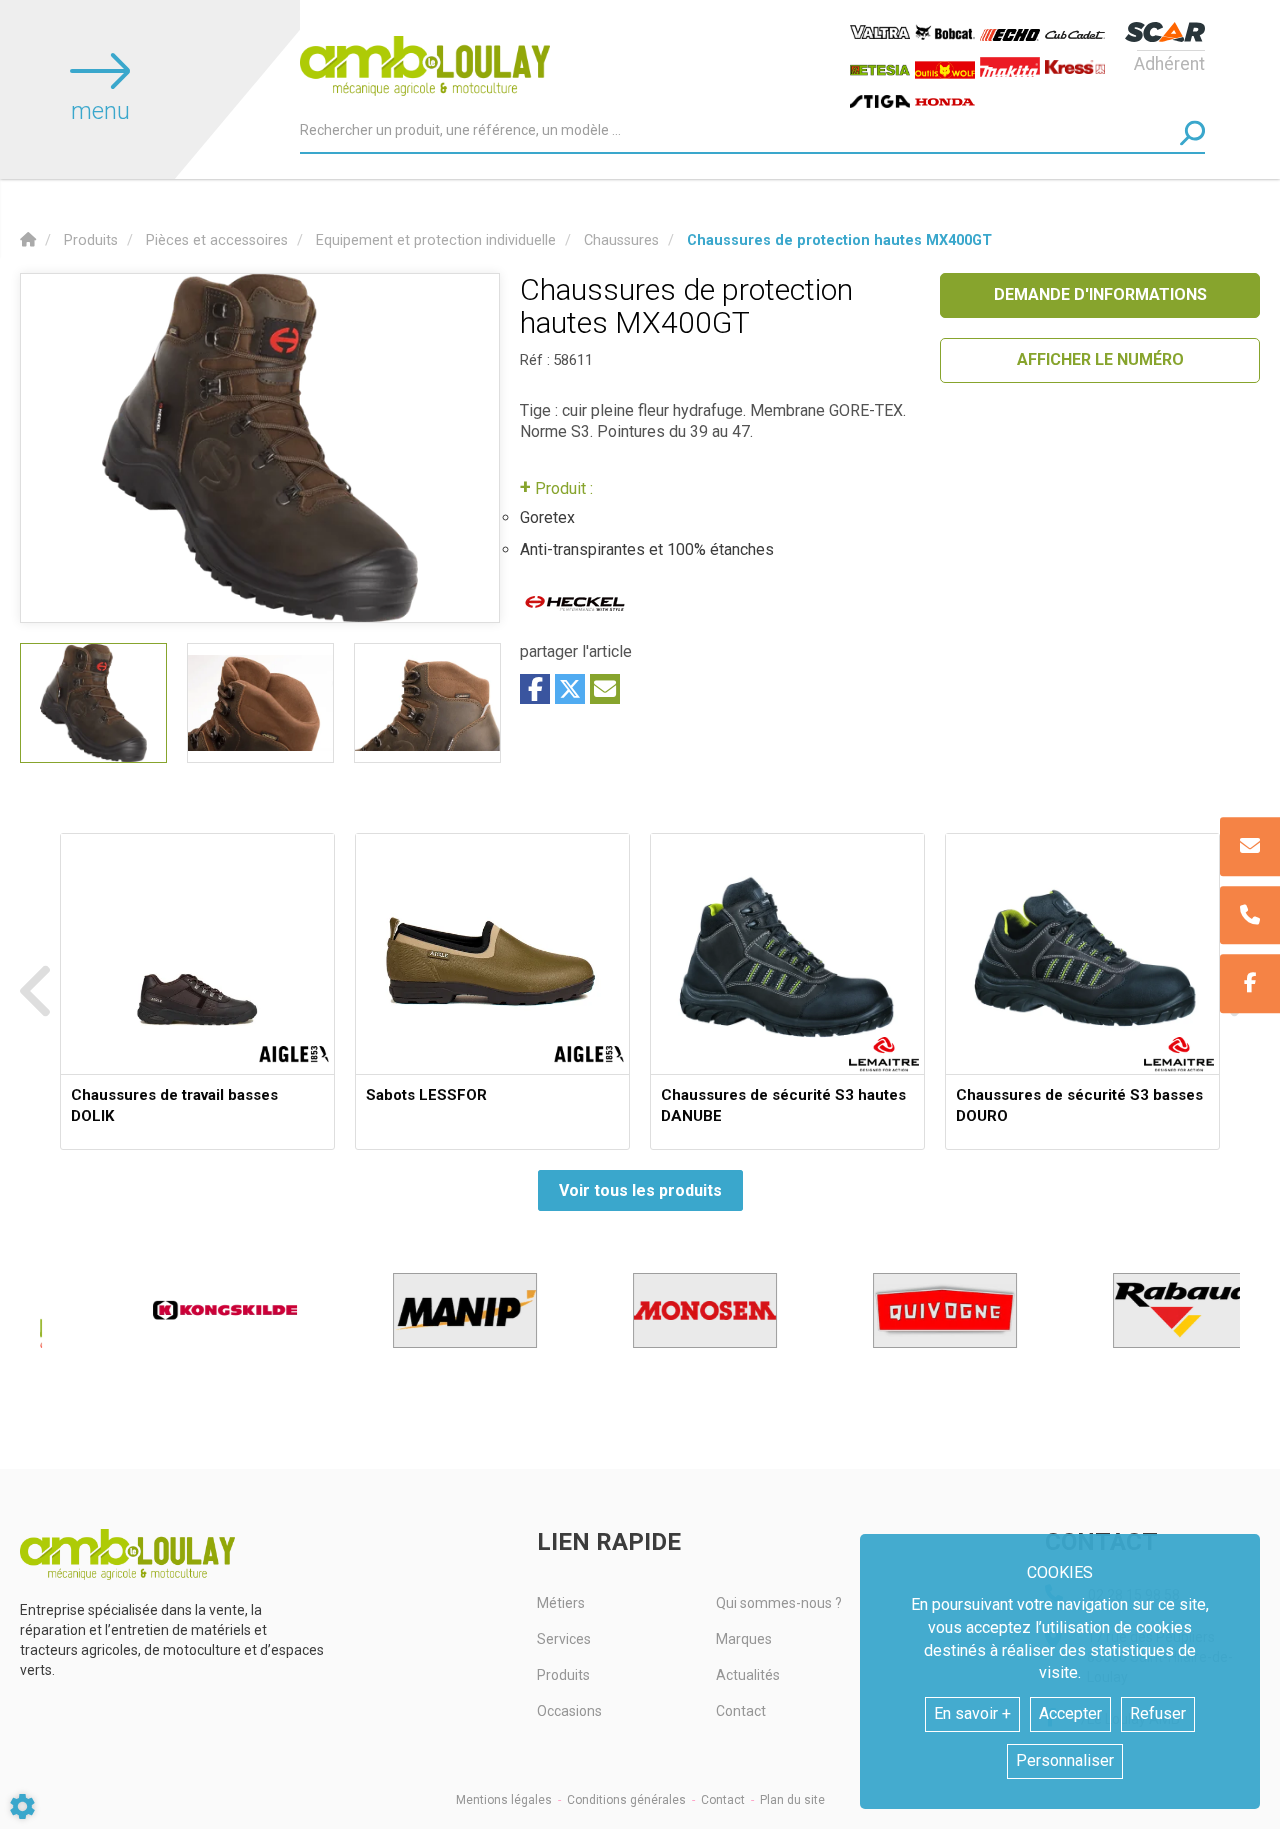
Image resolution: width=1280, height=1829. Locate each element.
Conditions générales (626, 1800)
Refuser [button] (1158, 1713)
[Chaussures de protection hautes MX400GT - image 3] (427, 703)
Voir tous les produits (640, 1190)
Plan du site (792, 1800)
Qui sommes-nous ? (779, 1603)
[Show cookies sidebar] (22, 1806)
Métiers (561, 1603)
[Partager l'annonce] (605, 689)
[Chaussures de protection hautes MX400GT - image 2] (260, 703)
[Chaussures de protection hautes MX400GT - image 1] (93, 703)
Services (564, 1639)
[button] (839, 240)
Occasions (569, 1711)
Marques (744, 1639)
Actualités (748, 1675)
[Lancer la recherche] (1192, 132)
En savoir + (972, 1713)
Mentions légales (504, 1800)
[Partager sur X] (570, 689)
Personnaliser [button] (1065, 1760)
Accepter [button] (1070, 1713)
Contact (741, 1711)
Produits (563, 1675)
